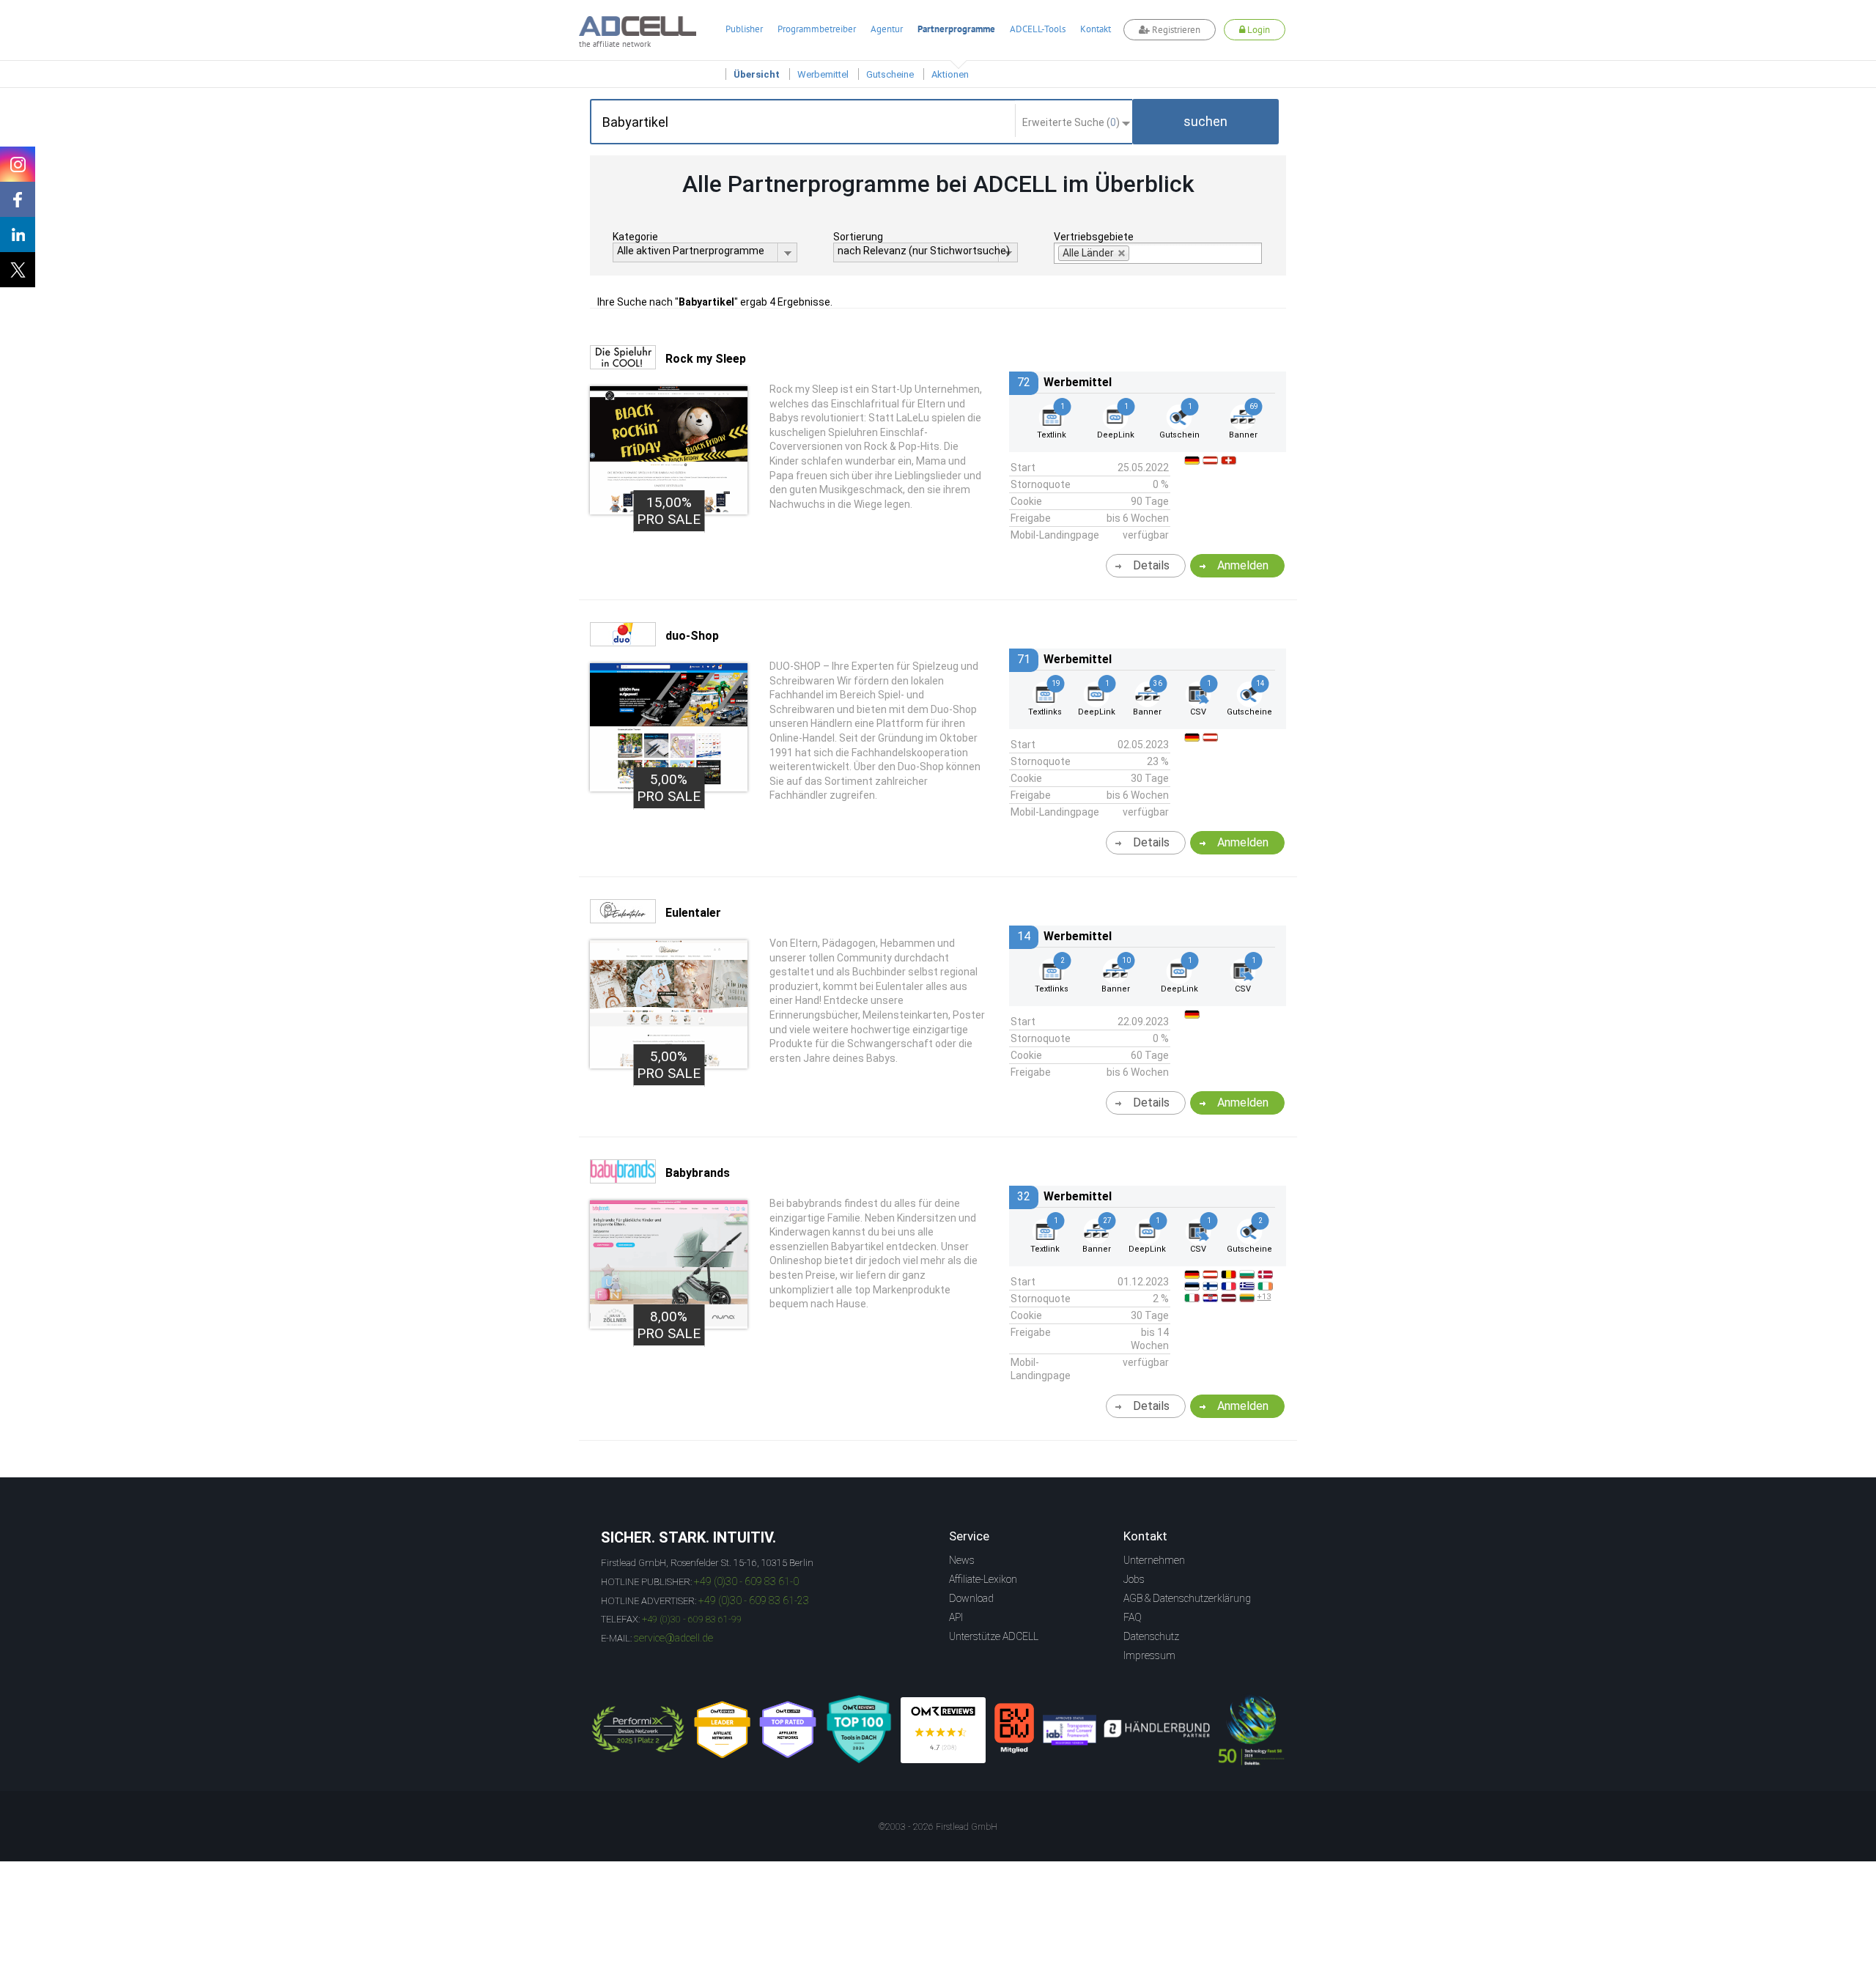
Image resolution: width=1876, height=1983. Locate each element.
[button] (1205, 122)
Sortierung (858, 237)
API (956, 1617)
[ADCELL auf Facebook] (18, 199)
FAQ (1133, 1617)
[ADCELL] (943, 1730)
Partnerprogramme (956, 29)
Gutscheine (890, 74)
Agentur (887, 29)
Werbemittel (823, 74)
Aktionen (950, 74)
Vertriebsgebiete (1094, 237)
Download (971, 1598)
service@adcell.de (673, 1638)
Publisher (744, 29)
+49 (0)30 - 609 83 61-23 (754, 1600)
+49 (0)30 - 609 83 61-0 (746, 1581)
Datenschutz (1151, 1636)
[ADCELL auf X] (18, 270)
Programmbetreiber (817, 29)
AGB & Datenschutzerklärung (1187, 1598)
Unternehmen (1154, 1560)
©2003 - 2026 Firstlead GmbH (938, 1827)
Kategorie (635, 237)
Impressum (1149, 1655)
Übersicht (757, 74)
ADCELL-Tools (1038, 29)
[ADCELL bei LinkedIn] (18, 235)
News (962, 1560)
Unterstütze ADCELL (994, 1636)
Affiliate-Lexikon (983, 1579)
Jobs (1134, 1579)
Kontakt (1096, 29)
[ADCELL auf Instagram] (18, 164)
